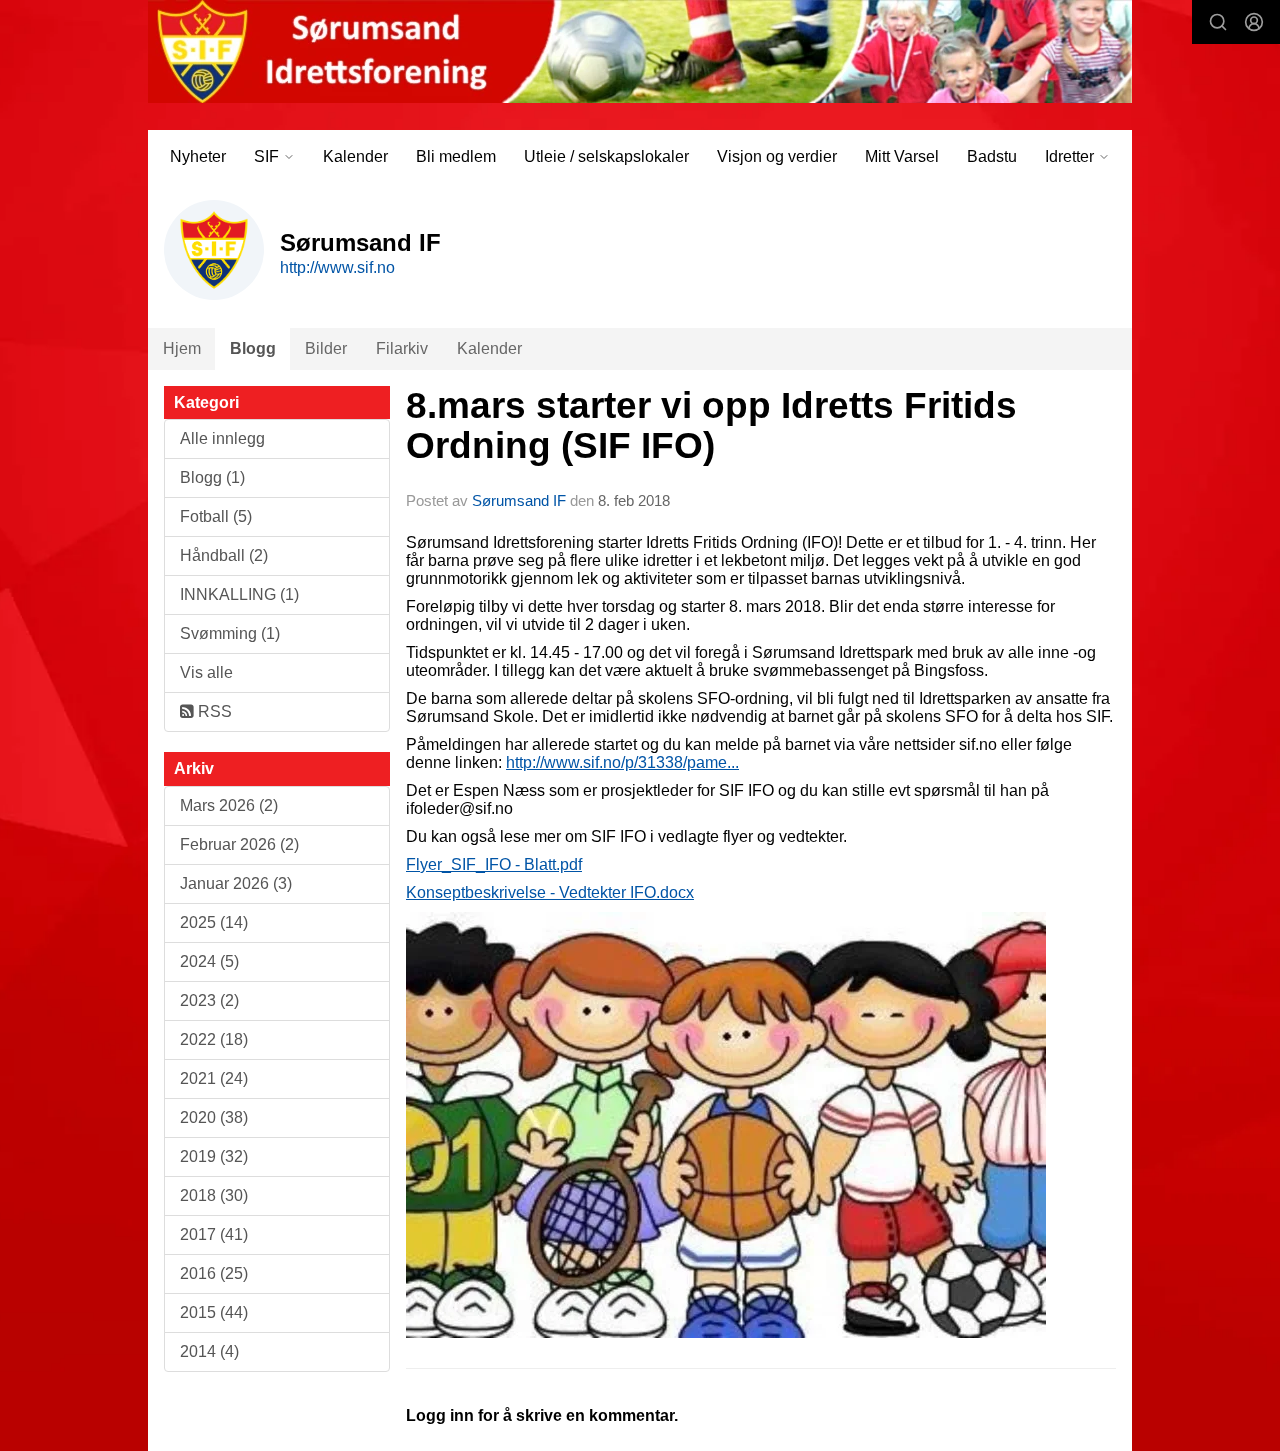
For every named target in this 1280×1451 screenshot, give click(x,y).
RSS (213, 711)
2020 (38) (214, 1117)
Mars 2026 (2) (229, 805)
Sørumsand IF (519, 500)
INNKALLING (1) (239, 594)
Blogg (253, 348)
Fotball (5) (216, 516)
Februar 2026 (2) (239, 844)
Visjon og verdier (777, 156)
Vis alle (206, 672)
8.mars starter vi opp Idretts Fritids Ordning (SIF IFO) (711, 426)
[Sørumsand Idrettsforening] (640, 51)
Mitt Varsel (902, 156)
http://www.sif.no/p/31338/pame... (622, 762)
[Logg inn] (1254, 22)
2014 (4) (209, 1351)
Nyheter (198, 156)
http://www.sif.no (337, 267)
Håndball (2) (224, 555)
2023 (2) (209, 1000)
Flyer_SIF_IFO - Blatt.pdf (494, 864)
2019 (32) (214, 1156)
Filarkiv (402, 348)
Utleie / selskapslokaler (606, 156)
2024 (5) (209, 961)
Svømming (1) (230, 633)
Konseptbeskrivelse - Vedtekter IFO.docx (550, 892)
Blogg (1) (212, 477)
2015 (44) (214, 1312)
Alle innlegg (222, 438)
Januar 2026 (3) (236, 883)
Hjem (182, 348)
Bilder (326, 348)
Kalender (355, 156)
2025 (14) (214, 922)
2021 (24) (214, 1078)
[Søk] (1218, 22)
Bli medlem (456, 156)
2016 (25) (214, 1273)
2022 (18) (214, 1039)
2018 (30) (214, 1195)
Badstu (992, 156)
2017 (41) (214, 1234)
